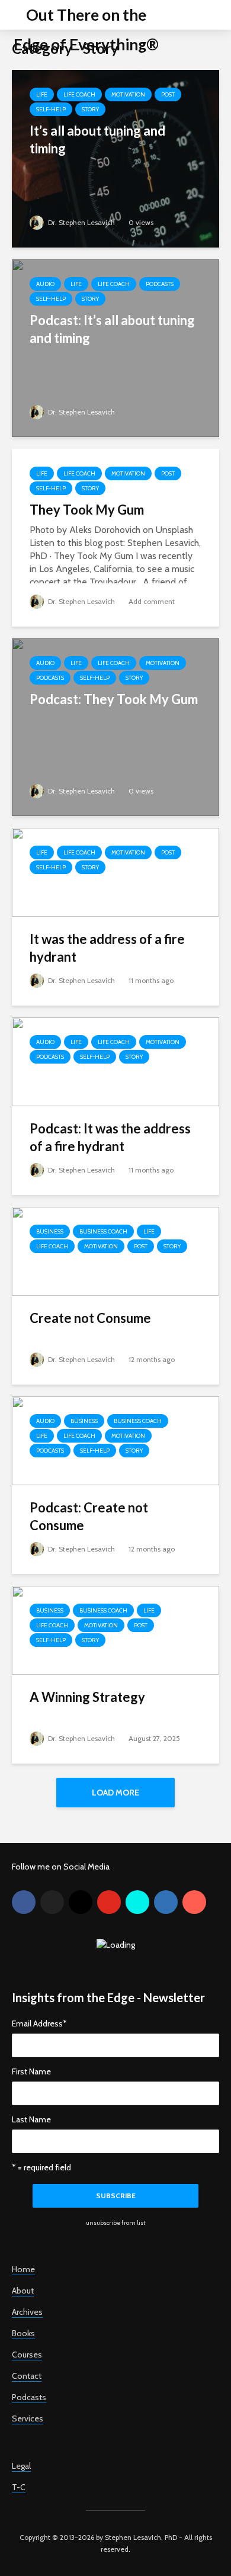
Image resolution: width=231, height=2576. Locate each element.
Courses (27, 2355)
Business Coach (103, 1231)
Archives (27, 2312)
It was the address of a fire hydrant (107, 948)
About (23, 2291)
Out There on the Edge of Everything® (86, 30)
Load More (115, 1793)
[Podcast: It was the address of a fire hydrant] (115, 1061)
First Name (31, 2071)
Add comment (152, 601)
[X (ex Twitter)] (52, 1902)
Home (23, 2269)
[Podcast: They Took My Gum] (115, 726)
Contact (27, 2376)
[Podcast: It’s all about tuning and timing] (115, 347)
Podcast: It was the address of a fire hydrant (110, 1137)
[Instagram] (81, 1902)
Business (50, 1231)
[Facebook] (24, 1902)
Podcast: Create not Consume (89, 1516)
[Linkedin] (166, 1902)
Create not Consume (90, 1318)
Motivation (128, 94)
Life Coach (79, 94)
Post (168, 94)
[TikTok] (137, 1902)
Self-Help (51, 109)
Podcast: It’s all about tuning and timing (112, 329)
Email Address (39, 2023)
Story (90, 109)
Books (23, 2333)
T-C (19, 2487)
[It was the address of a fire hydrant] (115, 871)
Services (28, 2418)
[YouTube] (109, 1902)
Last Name (31, 2119)
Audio (45, 284)
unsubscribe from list (116, 2223)
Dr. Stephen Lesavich (81, 222)
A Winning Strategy (87, 1697)
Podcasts (160, 284)
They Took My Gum (87, 510)
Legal (21, 2466)
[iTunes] (194, 1902)
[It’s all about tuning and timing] (115, 158)
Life (42, 94)
